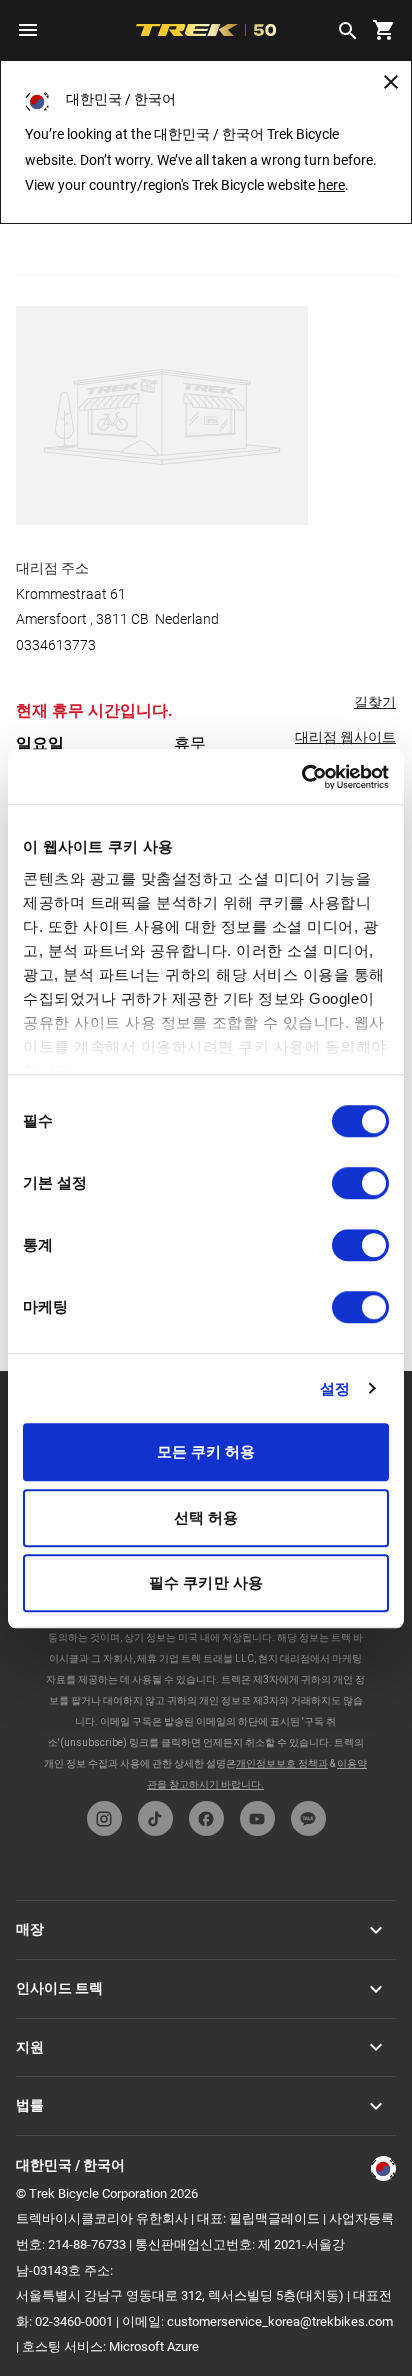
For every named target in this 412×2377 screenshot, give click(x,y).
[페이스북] (206, 1818)
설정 (335, 1388)
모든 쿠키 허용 (206, 1451)
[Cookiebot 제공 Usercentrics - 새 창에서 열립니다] (301, 777)
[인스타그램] (104, 1818)
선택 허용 (206, 1517)
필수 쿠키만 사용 (206, 1582)
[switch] (360, 1183)
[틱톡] (155, 1818)
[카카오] (308, 1818)
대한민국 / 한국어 (70, 2165)
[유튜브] (257, 1818)
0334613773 (56, 645)
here (331, 185)
